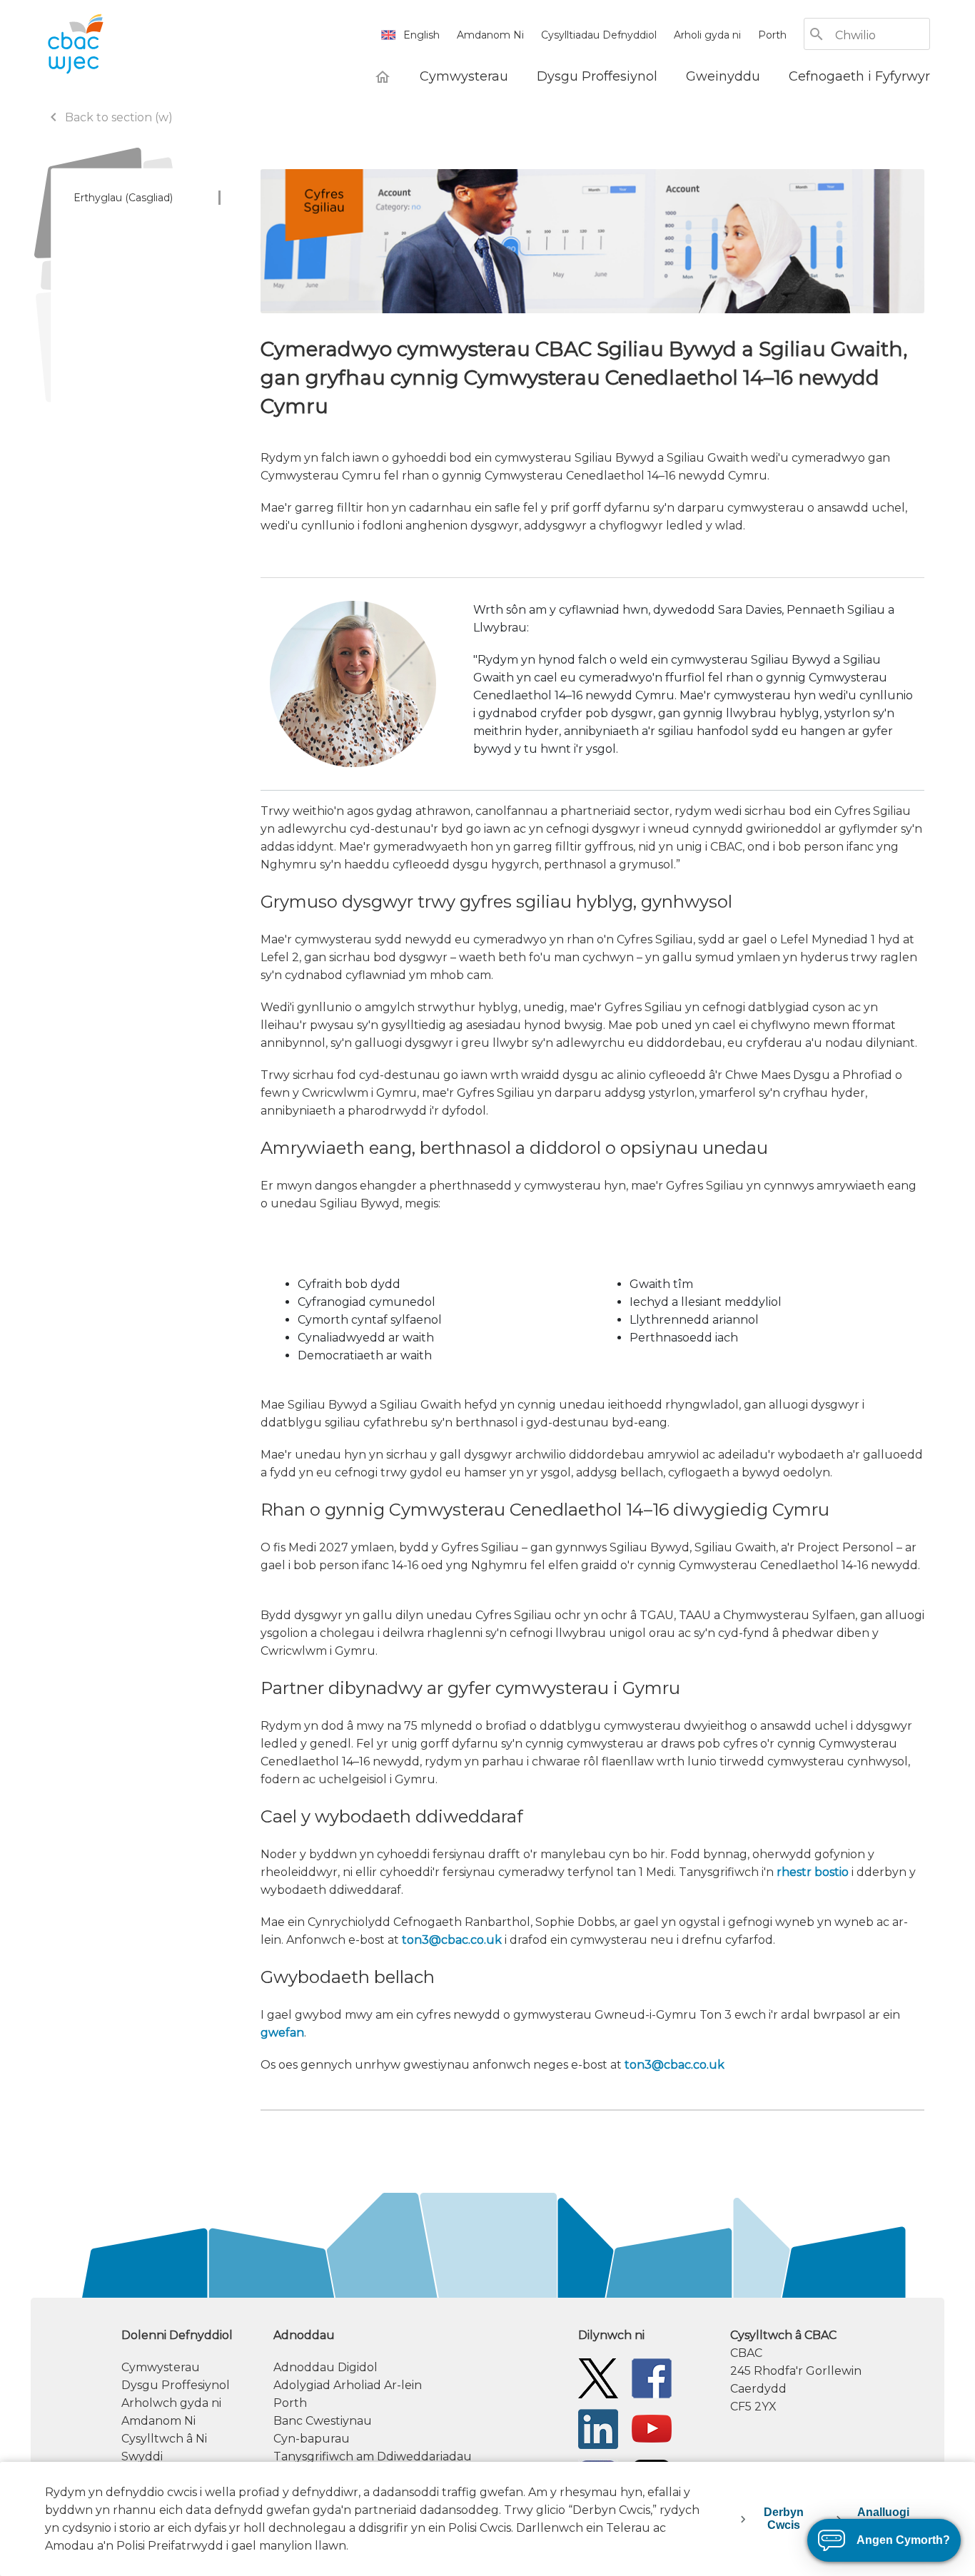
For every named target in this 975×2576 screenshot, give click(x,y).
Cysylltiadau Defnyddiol (599, 35)
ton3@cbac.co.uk (452, 1940)
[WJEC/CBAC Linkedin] (598, 2428)
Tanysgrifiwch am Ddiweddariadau (373, 2456)
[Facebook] (652, 2377)
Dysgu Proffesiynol (176, 2385)
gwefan (282, 2033)
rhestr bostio (813, 1872)
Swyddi (142, 2456)
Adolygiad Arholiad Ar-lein (348, 2385)
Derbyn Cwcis (784, 2519)
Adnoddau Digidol (325, 2367)
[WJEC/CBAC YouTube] (652, 2428)
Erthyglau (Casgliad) (123, 198)
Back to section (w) (109, 117)
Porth (772, 35)
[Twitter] (598, 2377)
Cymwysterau (161, 2367)
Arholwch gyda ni (171, 2403)
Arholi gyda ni (707, 35)
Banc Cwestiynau (323, 2421)
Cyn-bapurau (312, 2439)
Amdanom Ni (490, 35)
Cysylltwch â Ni (164, 2439)
